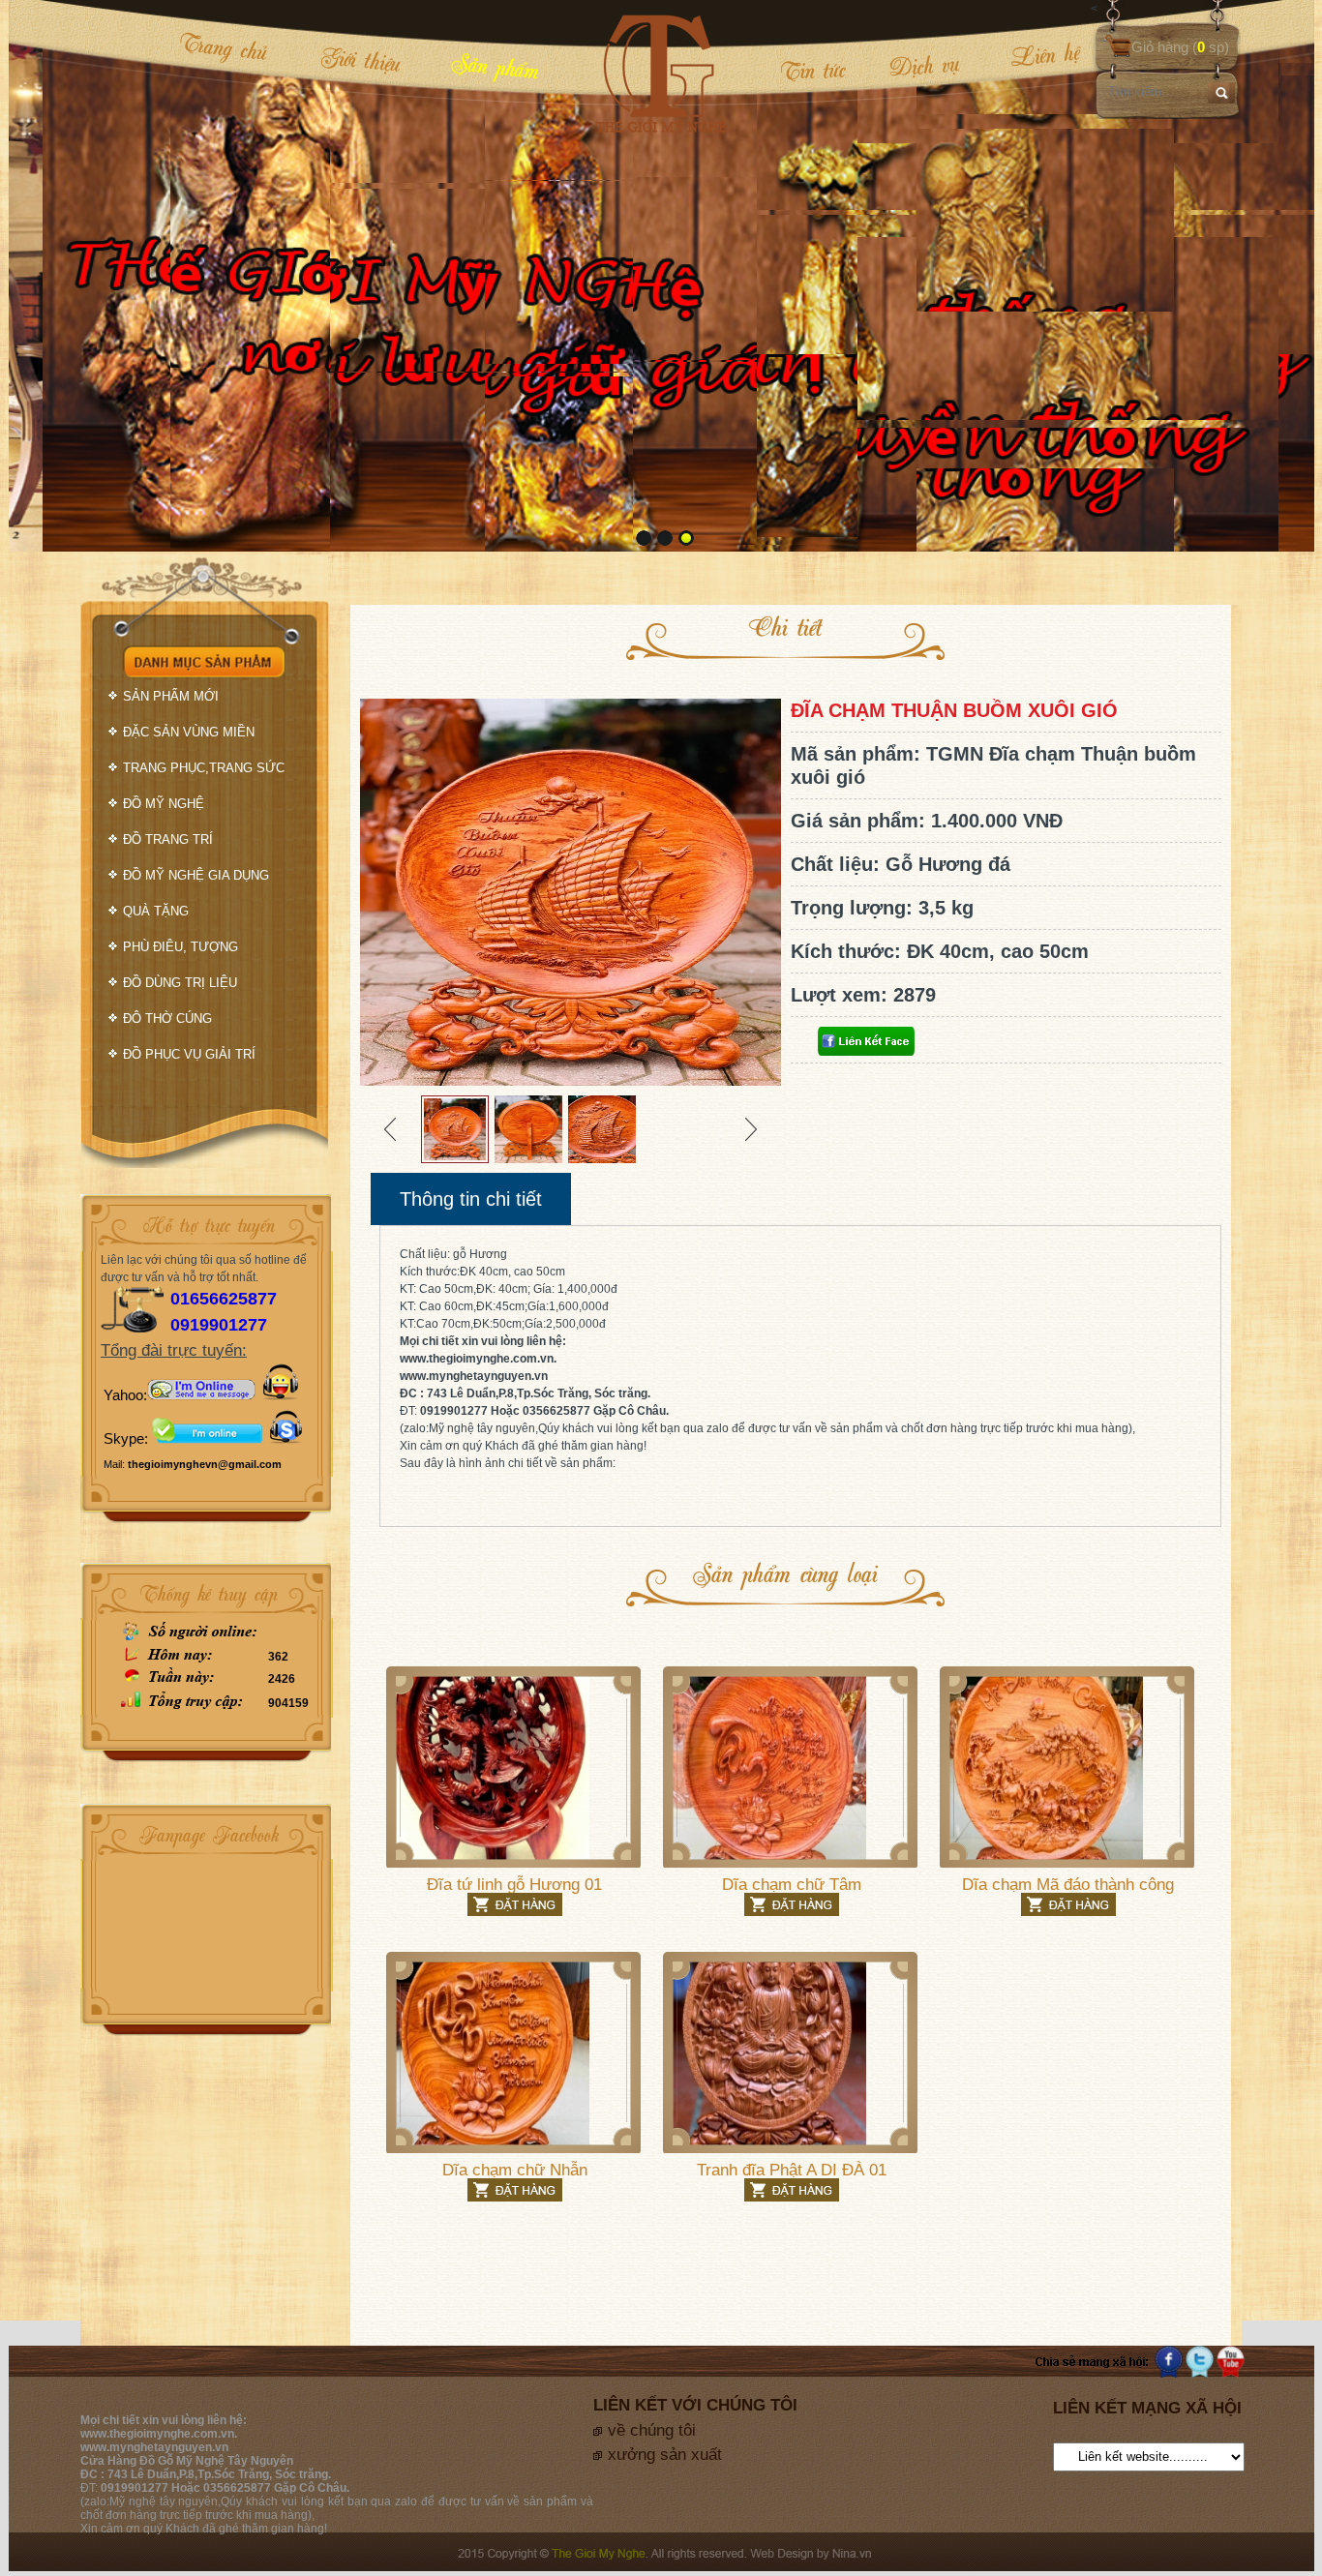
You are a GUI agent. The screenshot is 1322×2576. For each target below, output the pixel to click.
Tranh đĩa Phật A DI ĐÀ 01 (792, 2170)
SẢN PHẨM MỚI (171, 696)
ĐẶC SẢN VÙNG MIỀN (189, 732)
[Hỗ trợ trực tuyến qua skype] (286, 1438)
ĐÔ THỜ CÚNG (167, 1018)
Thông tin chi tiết (471, 1199)
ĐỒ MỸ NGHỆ (164, 804)
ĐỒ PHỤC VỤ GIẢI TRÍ (189, 1054)
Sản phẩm (496, 65)
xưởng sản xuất (665, 2455)
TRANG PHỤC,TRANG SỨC (204, 768)
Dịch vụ (924, 65)
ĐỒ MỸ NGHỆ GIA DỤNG (196, 875)
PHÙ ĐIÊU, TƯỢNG (180, 947)
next (1260, 274)
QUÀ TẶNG (156, 911)
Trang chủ (223, 47)
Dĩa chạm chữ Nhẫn (515, 2170)
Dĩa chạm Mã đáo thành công (1068, 1885)
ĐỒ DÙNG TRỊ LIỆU (180, 983)
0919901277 (219, 1325)
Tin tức (813, 70)
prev (63, 274)
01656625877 (224, 1299)
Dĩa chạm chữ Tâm (792, 1885)
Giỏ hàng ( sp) (1180, 47)
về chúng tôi (652, 2430)
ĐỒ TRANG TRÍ (168, 839)
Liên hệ (1032, 55)
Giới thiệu (361, 59)
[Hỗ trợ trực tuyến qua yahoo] (201, 1395)
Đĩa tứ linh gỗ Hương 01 (514, 1885)
